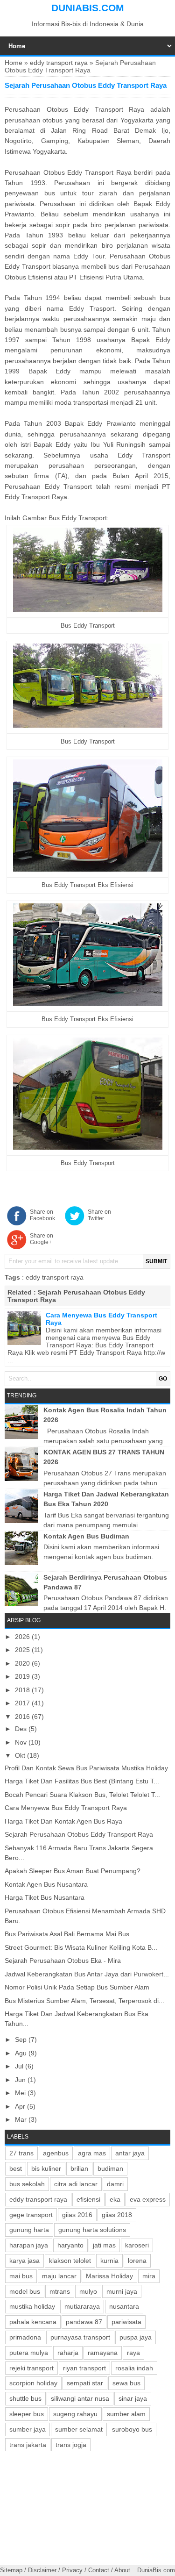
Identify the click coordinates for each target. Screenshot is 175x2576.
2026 (23, 1637)
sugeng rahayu (75, 2414)
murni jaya (122, 2291)
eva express (148, 2199)
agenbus (56, 2153)
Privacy (72, 2570)
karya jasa (24, 2261)
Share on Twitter (99, 1215)
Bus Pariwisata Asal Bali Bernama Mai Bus (67, 1934)
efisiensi (88, 2199)
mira (149, 2276)
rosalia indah (134, 2368)
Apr (21, 2106)
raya (133, 2353)
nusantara (124, 2306)
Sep (22, 2039)
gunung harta (29, 2230)
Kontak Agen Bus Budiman (86, 1536)
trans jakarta (28, 2445)
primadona (25, 2337)
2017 (23, 1703)
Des (22, 1729)
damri (115, 2184)
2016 (23, 1717)
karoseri (137, 2245)
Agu (22, 2053)
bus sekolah (27, 2184)
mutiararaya (82, 2306)
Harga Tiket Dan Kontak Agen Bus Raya (63, 1821)
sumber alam (126, 2414)
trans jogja (71, 2445)
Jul (20, 2066)
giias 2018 (117, 2215)
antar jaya (130, 2153)
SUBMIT (156, 1261)
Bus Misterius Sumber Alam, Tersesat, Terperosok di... (84, 2001)
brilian (79, 2168)
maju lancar (59, 2276)
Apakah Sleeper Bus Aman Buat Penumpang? (73, 1871)
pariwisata (126, 2322)
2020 (23, 1663)
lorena (137, 2261)
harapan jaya (29, 2245)
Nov (22, 1742)
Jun (21, 2080)
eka (115, 2199)
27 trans (21, 2153)
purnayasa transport (80, 2337)
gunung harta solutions (92, 2230)
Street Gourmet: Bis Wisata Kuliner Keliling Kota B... (81, 1947)
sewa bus (126, 2383)
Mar (22, 2119)
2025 (23, 1650)
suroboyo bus (132, 2429)
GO (163, 1379)
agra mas (92, 2153)
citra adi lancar (76, 2184)
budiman (110, 2168)
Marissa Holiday (109, 2276)
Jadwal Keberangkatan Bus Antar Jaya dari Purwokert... (87, 1974)
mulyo (88, 2291)
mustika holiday (32, 2306)
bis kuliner (46, 2168)
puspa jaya (136, 2337)
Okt (21, 1755)
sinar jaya (133, 2398)
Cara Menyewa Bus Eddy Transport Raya (66, 1808)
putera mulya (29, 2353)
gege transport (31, 2215)
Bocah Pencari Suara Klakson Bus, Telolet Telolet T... (82, 1795)
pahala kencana (33, 2322)
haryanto (70, 2245)
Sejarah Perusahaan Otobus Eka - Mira (63, 1961)
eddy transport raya (59, 63)
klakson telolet (70, 2261)
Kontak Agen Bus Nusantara (46, 1884)
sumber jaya (28, 2429)
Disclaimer (42, 2570)
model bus (25, 2291)
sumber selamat (79, 2429)
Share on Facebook (42, 1215)
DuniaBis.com (88, 8)
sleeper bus (27, 2414)
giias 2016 (77, 2215)
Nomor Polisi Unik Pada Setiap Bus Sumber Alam (77, 1987)
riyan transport (84, 2368)
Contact (99, 2570)
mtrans (60, 2291)
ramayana (103, 2353)
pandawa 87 (84, 2322)
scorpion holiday (33, 2383)
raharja (68, 2353)
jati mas (104, 2245)
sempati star (85, 2383)
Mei (21, 2093)
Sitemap (11, 2570)
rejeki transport (31, 2368)
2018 (23, 1690)
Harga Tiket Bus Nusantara (45, 1897)
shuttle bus (25, 2398)
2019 (23, 1676)
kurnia (109, 2261)
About (122, 2570)
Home (14, 63)
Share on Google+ (42, 1239)
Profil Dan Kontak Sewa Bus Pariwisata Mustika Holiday (86, 1768)
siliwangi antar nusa (80, 2398)
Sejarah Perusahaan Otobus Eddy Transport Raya (79, 1834)
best (16, 2168)
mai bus (21, 2276)
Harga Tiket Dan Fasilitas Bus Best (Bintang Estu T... (82, 1781)
